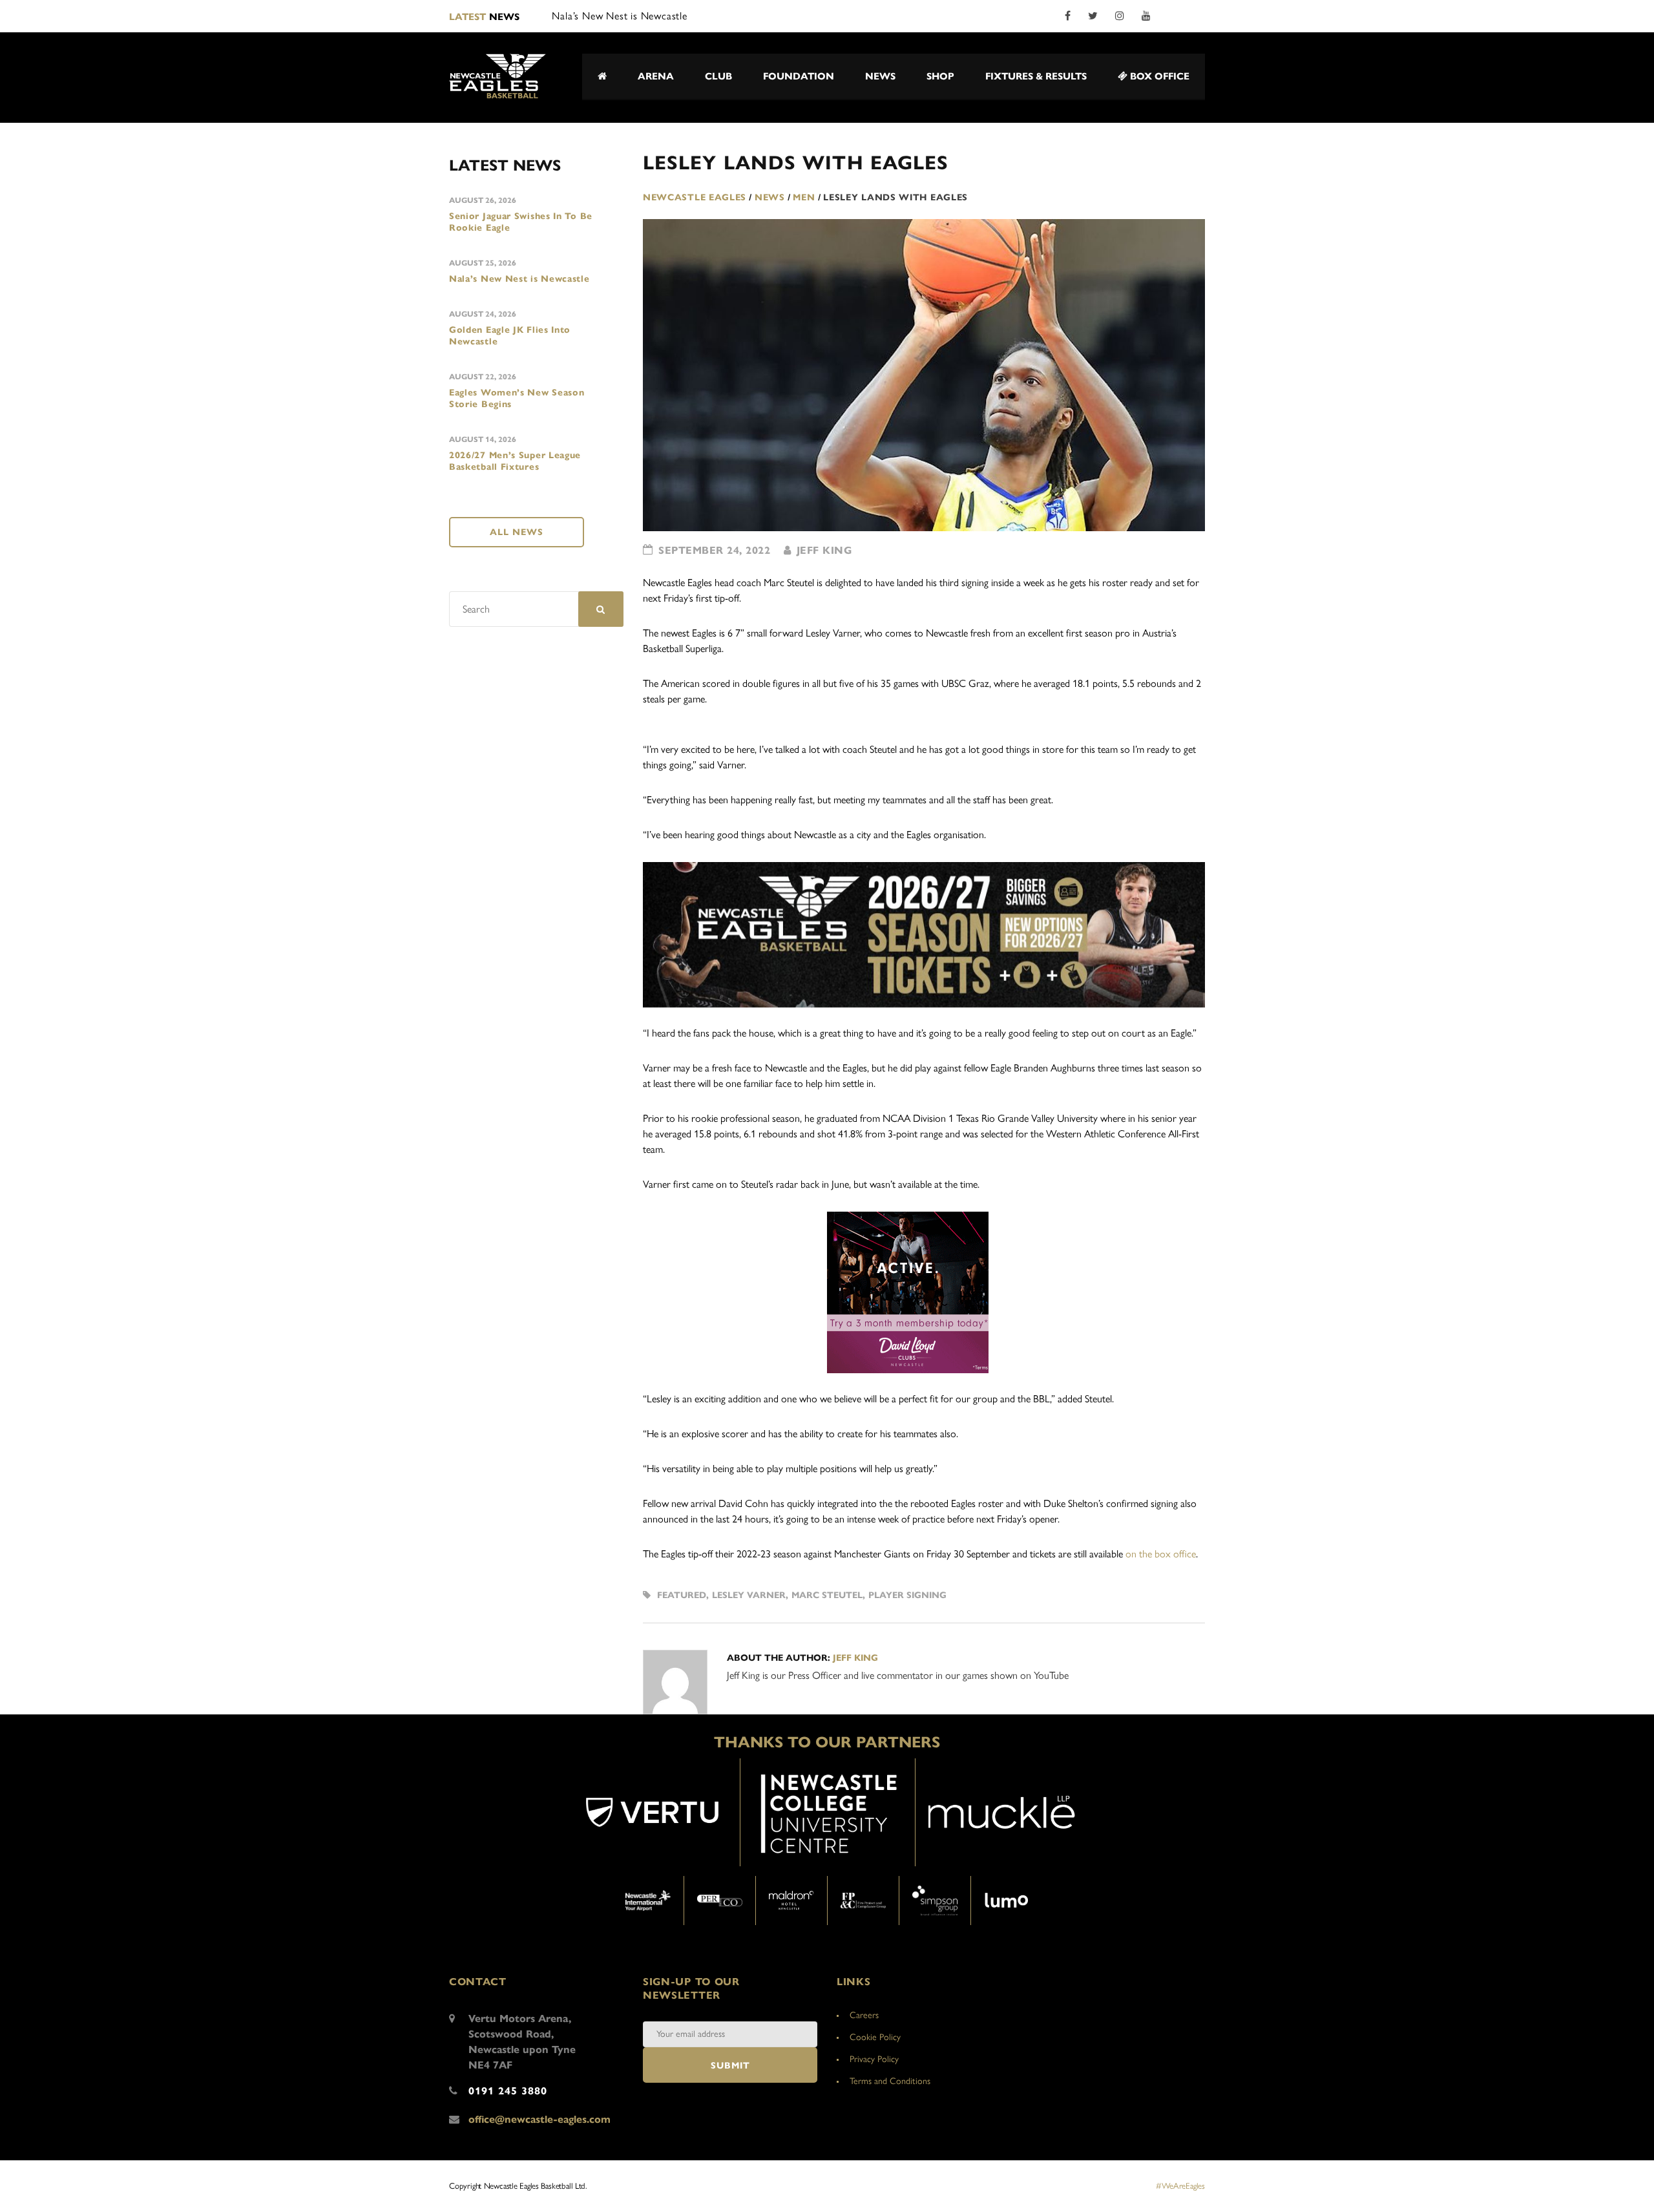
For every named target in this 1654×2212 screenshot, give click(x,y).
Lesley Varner (749, 1595)
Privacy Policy (874, 2059)
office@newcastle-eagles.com (539, 2119)
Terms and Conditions (890, 2081)
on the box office (1161, 1554)
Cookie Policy (875, 2037)
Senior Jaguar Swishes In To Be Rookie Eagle (521, 222)
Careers (864, 2015)
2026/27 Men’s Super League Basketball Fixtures (515, 461)
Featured (682, 1595)
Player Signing (907, 1595)
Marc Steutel (827, 1595)
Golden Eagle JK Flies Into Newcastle (510, 336)
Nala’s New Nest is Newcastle (519, 279)
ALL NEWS (517, 532)
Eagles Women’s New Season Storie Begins (517, 398)
